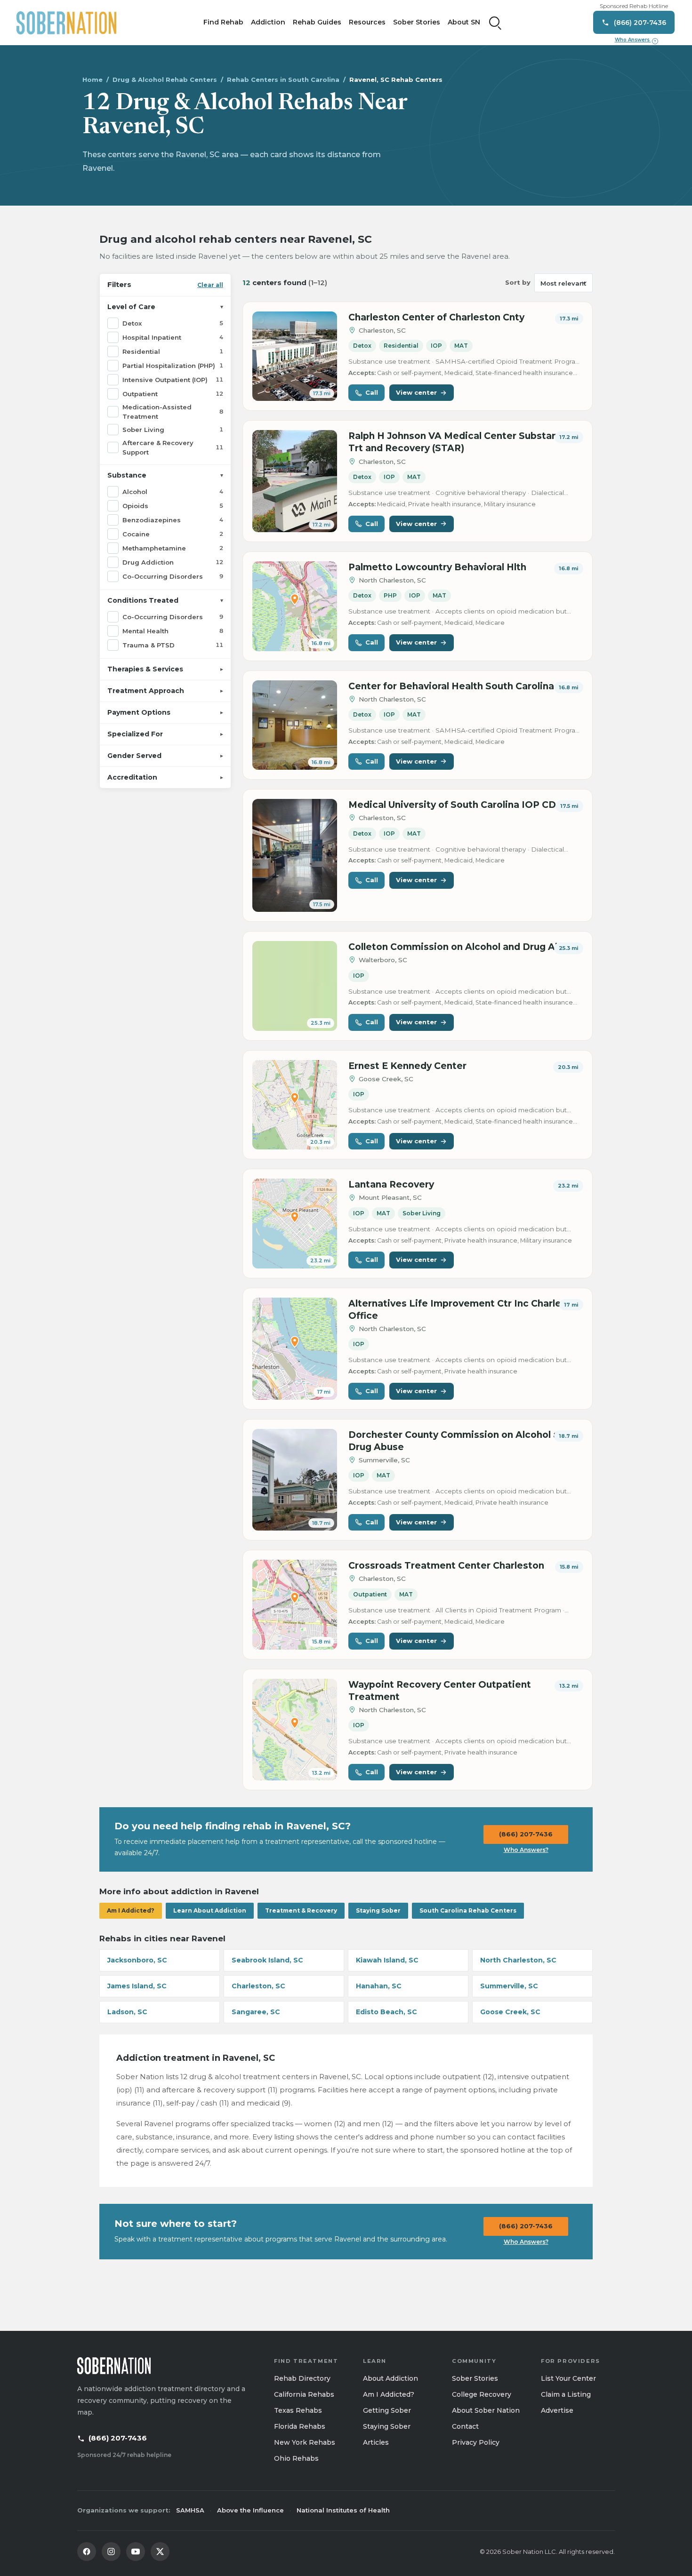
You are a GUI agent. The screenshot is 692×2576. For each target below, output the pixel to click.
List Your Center (568, 2378)
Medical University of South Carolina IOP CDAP (459, 805)
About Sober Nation (486, 2410)
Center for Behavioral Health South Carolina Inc (460, 686)
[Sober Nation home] (66, 23)
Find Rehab (223, 22)
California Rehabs (304, 2394)
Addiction (268, 22)
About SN (464, 22)
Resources (367, 22)
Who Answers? (526, 1850)
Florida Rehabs (300, 2426)
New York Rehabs (305, 2442)
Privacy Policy (476, 2442)
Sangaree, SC (256, 2012)
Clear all (210, 284)
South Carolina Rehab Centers (468, 1910)
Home (93, 80)
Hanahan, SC (379, 1986)
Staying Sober (378, 1910)
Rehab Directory (302, 2378)
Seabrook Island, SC (267, 1960)
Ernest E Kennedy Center (407, 1066)
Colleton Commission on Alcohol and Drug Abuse (463, 947)
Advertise (557, 2410)
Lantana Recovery (391, 1184)
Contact (465, 2426)
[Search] (495, 23)
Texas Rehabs (298, 2410)
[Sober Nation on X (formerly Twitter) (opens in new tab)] (160, 2552)
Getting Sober (387, 2410)
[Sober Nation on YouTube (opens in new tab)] (136, 2552)
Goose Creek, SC (510, 2012)
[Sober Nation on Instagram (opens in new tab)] (111, 2552)
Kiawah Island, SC (387, 1960)
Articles (376, 2442)
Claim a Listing (566, 2394)
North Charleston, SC (518, 1960)
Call (372, 392)
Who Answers (636, 40)
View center (416, 392)
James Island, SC (137, 1986)
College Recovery (482, 2394)
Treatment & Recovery (301, 1910)
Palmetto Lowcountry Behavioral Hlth (437, 567)
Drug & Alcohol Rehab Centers (165, 80)
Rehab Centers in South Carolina (283, 80)
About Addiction (390, 2378)
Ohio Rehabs (296, 2458)
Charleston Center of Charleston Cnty (436, 317)
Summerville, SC (509, 1986)
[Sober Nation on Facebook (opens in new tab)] (87, 2552)
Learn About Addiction (210, 1910)
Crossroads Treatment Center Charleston (446, 1566)
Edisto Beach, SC (386, 2012)
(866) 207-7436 (526, 1834)
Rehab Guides (317, 22)
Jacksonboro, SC (137, 1960)
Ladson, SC (127, 2012)
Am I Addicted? (131, 1910)
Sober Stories (417, 22)
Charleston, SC (258, 1986)
